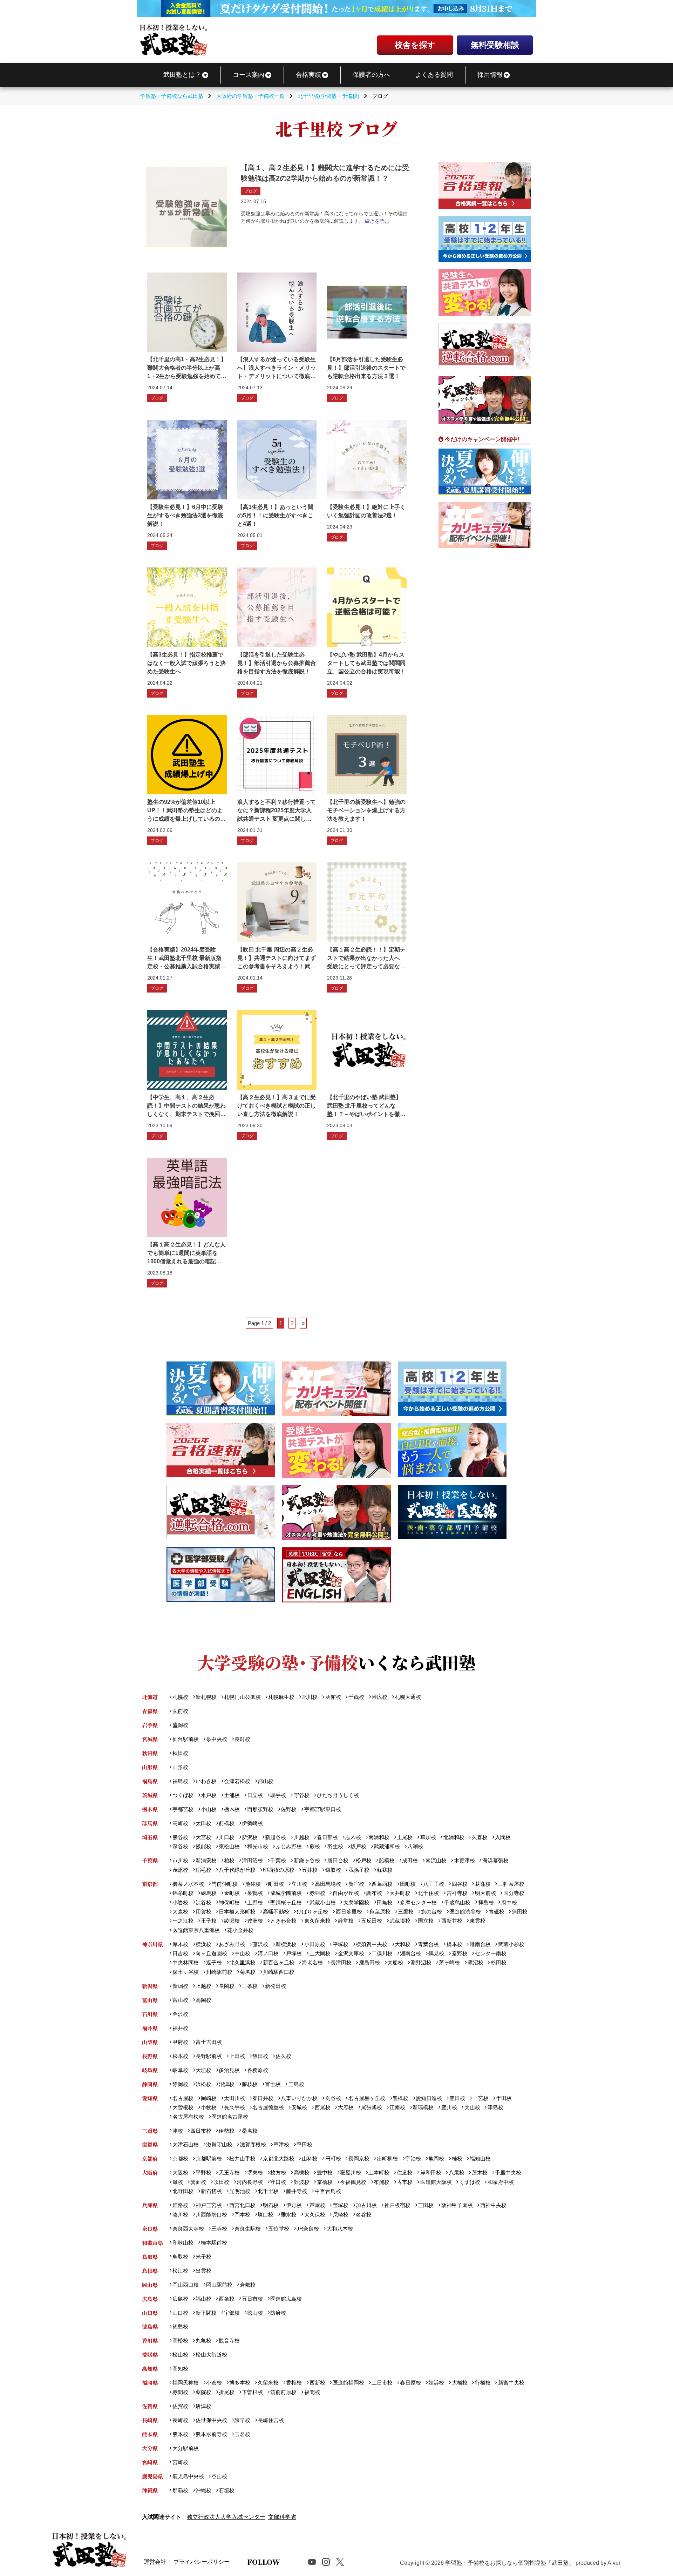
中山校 (242, 1953)
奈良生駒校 (248, 2229)
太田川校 (234, 2098)
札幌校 (180, 1697)
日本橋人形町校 (237, 1912)
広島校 (180, 2299)
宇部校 (232, 2313)
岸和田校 (431, 2173)
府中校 (509, 1902)
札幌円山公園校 (242, 1697)
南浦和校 (379, 1837)
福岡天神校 (185, 2383)
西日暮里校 (349, 1912)
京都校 (180, 2158)
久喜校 (480, 1837)
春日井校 (263, 2098)
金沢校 (180, 2014)
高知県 (150, 2369)
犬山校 (472, 2107)
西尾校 (322, 2107)
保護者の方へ (372, 75)
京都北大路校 (279, 2158)
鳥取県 (150, 2257)
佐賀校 (180, 2406)
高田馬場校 (328, 1884)
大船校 (395, 1962)
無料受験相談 (495, 45)
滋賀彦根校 (253, 2144)
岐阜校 (180, 2070)
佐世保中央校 (211, 2420)
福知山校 (480, 2158)
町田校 (276, 1884)
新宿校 (356, 1884)
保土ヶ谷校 (185, 1972)
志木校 (353, 1837)
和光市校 (258, 1846)
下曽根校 (252, 2392)
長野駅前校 (209, 2056)
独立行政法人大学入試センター (226, 2517)
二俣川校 (382, 1953)
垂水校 (289, 2215)
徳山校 (255, 2313)
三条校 (250, 1986)
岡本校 (242, 2215)
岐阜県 (150, 2070)
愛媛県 (150, 2355)
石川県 (150, 2014)
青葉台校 (428, 1944)
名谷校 (364, 2215)
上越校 (203, 1986)
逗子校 (214, 1962)
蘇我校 (385, 1870)
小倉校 (214, 2383)
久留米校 (268, 2383)
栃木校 (232, 1809)
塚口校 (266, 2215)
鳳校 (178, 2182)
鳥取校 (180, 2257)
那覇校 (180, 2490)
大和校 (403, 1944)
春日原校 (410, 2383)
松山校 (180, 2355)
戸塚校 (294, 1953)
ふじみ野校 (289, 1846)
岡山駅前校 (219, 2285)
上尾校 (405, 1837)
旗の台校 (431, 1912)
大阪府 (150, 2173)
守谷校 (301, 1795)
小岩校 (180, 1902)
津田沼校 (252, 1860)
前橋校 (227, 1823)
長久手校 (234, 2107)
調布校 (374, 1893)
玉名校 (242, 2434)
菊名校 (248, 1972)
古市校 (405, 2182)
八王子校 (434, 1884)
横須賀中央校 (372, 1944)
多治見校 (229, 2070)
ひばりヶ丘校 (312, 1912)
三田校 (426, 2205)
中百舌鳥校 (328, 2191)
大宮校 (203, 1837)
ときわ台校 (283, 1921)
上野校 (255, 1902)
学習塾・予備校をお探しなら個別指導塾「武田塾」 (510, 2563)
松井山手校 (242, 2158)
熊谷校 (180, 1837)
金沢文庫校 (351, 1953)
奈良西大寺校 (188, 2229)
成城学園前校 (286, 1893)
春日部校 (327, 1837)
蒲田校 (519, 1912)
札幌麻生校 (281, 1697)
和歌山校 (183, 2243)
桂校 (457, 2158)
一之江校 (183, 1921)
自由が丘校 (346, 1893)
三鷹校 (406, 1912)
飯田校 (260, 2056)
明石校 (271, 2205)
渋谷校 (203, 1902)
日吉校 (180, 1953)
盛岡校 (180, 1725)
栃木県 (150, 1809)
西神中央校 (493, 2205)
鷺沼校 (475, 1962)
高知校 (180, 2369)
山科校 (310, 2158)
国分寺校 (514, 1893)
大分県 (150, 2448)
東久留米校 (317, 1921)
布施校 (382, 2182)
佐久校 (283, 2056)
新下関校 (206, 2313)
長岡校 (227, 1986)
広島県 (150, 2299)
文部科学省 (282, 2517)
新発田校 (276, 1986)
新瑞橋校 (423, 2107)
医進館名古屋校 (230, 2117)
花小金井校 (240, 1930)
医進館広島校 (286, 2299)
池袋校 (253, 1884)
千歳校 (356, 1697)
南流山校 (436, 1860)
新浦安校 (206, 1860)
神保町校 (229, 1902)
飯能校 (203, 1846)
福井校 (180, 2028)
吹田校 (221, 2182)
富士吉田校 (209, 2042)
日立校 (255, 1795)
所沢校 (250, 1837)
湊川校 (180, 2215)
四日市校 (201, 2131)
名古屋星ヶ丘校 (367, 2098)
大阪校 (180, 2173)
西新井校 (452, 1921)
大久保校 (315, 2215)
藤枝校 (250, 2084)
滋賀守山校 (219, 2144)
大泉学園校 (356, 1902)
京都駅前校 (209, 2158)
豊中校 (325, 2173)
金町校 (232, 1893)
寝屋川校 (351, 2173)
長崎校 (180, 2420)
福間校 (312, 2392)
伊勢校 (227, 2131)
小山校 (209, 1809)
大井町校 (400, 1893)
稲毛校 (203, 1870)
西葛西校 (382, 1884)
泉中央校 (217, 1739)
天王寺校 (229, 2173)
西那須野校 (260, 1809)
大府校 (346, 2107)
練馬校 (209, 1893)
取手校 (278, 1795)
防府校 (278, 2313)
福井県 (150, 2028)
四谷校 (460, 1884)
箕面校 (198, 2182)
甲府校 (180, 2042)
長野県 (150, 2056)
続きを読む (377, 221)
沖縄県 (150, 2490)
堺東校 (255, 2173)
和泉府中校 (501, 2182)
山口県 (150, 2313)
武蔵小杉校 (511, 1944)
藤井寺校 (297, 2191)
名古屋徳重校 (268, 2107)
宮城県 (150, 1739)
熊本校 (180, 2434)
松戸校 (364, 1860)
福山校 (203, 2299)
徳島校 (180, 2326)
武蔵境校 (400, 1921)
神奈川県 (152, 1944)
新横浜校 (286, 1944)
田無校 (385, 1902)
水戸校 (209, 1795)
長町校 (242, 1739)
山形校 (180, 1767)
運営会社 (155, 2562)
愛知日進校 (429, 2098)
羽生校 (335, 1846)
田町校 (408, 1884)
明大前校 (485, 1893)
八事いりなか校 (299, 2098)
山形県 (150, 1767)
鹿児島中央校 (188, 2476)
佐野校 (289, 1809)
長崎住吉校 (271, 2420)
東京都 (150, 1884)
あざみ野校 (232, 1944)
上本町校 (379, 2173)
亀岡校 (436, 2158)
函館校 (333, 1697)
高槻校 (301, 2173)
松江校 (180, 2271)
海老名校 (312, 1962)
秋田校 (180, 1753)
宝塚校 (340, 2205)
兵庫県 (150, 2205)
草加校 (428, 1837)
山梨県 (150, 2042)
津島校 (495, 2107)
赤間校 (180, 2392)
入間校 (503, 1837)
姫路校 (180, 2205)
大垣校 (203, 2070)
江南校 (397, 2107)
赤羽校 (317, 1893)
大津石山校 (185, 2144)
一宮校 (481, 2098)
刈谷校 (333, 2098)
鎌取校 (333, 1870)
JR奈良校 (308, 2229)
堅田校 (304, 2144)
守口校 (278, 2182)
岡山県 (150, 2285)
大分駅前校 (185, 2448)
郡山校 (266, 1781)
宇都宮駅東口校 (322, 1809)
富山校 (180, 2000)
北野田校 (183, 2191)
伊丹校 (294, 2205)
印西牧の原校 (279, 1870)
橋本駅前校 (214, 2243)
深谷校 (180, 1846)
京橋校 (325, 2182)
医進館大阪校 (436, 2182)
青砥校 (496, 1912)
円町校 (333, 2158)
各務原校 (258, 2070)
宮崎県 (150, 2462)
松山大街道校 (211, 2355)
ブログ (251, 191)
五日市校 (252, 2299)
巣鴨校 (255, 1893)
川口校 (227, 1837)
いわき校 (206, 1781)
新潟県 (150, 1986)
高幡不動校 (276, 1912)
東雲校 (477, 1921)
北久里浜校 (242, 1962)
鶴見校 (436, 1953)
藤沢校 (260, 1944)
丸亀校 (203, 2340)
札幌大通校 (408, 1697)
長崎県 (150, 2420)
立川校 (299, 1884)
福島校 (180, 1781)
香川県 (150, 2340)
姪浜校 (436, 2383)
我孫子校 (359, 1870)
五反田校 (372, 1921)
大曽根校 (183, 2107)
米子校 (203, 2257)
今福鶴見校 (353, 2182)
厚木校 (180, 1944)
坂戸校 (358, 1846)
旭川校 (310, 1697)
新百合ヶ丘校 (279, 1962)
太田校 (203, 1823)
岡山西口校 (185, 2285)
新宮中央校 (511, 2383)
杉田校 (498, 1962)
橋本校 (454, 1944)
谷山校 (219, 2476)
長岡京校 (359, 2158)
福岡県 (150, 2383)
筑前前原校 (283, 2392)
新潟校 (180, 1986)
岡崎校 (209, 2098)
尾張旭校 (372, 2107)
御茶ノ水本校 (188, 1884)
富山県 (150, 2000)
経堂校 (346, 1921)
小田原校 (315, 1944)
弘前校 (180, 1711)
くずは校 (470, 2182)
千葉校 (278, 1860)
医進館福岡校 (348, 2383)
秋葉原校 (380, 1912)
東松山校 (229, 1846)
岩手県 (150, 1725)
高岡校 (203, 2000)
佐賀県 (150, 2406)
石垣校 (227, 2490)
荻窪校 (483, 1884)
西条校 (227, 2299)
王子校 (209, 1921)
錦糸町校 (183, 1893)
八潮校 (415, 1846)
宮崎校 (180, 2462)
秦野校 (460, 1953)
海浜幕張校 (495, 1860)
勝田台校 (338, 1860)
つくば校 (183, 1795)
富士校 (273, 2084)
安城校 (299, 2107)
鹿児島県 (152, 2476)
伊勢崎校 (252, 1823)
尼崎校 (340, 2215)
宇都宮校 (183, 1809)
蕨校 (315, 1846)
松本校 (180, 2056)
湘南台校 (410, 1953)
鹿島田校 (369, 1962)
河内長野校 (250, 2182)
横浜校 (203, 1944)
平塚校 (340, 1944)
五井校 (310, 1870)
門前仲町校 (225, 1884)
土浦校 (232, 1795)
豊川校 (449, 2107)
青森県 (150, 1711)
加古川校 (366, 2205)
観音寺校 (229, 2340)
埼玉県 (150, 1837)
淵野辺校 (421, 1962)
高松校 (180, 2340)
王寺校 (219, 2229)
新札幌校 (206, 1697)
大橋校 (460, 2383)
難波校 (301, 2182)
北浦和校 (454, 1837)
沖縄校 (203, 2490)
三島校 (296, 2084)
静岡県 (150, 2084)
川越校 (301, 1837)
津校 (178, 2131)
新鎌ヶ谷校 (307, 1860)
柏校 (229, 1860)
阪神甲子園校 (457, 2205)
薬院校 (203, 2392)
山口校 (180, 2313)
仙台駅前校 (185, 1739)
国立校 (426, 1921)
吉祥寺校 (457, 1893)
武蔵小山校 (322, 1902)
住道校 (405, 2173)
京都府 (150, 2158)
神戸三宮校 (209, 2205)
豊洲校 (255, 1921)
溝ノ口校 (268, 1953)
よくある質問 (434, 75)
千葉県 (150, 1860)
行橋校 (483, 2383)
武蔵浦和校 (387, 1846)
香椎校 (294, 2383)
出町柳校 (387, 2158)
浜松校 (203, 2084)
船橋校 (387, 1860)
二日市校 (382, 2383)
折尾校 (227, 2392)
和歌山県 (152, 2243)
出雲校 (203, 2271)
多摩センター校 (418, 1902)
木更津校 (464, 1860)
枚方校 (278, 2173)
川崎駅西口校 (279, 1972)
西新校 (317, 2383)
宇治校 (413, 2158)
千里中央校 (508, 2173)
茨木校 (480, 2173)
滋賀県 (150, 2144)
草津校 (281, 2144)
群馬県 (150, 1823)
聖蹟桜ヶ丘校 (286, 1902)
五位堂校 (279, 2229)
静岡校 (180, 2084)
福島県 (150, 1781)
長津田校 (341, 1962)
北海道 (150, 1697)
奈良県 (150, 2229)
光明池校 (240, 2191)
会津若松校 (237, 1781)
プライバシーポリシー (202, 2562)
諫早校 (242, 2420)
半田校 (504, 2098)
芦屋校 (317, 2205)
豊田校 (457, 2098)
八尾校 (456, 2173)
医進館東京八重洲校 (196, 1930)
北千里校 (268, 2191)
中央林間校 (185, 1962)
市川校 (180, 1860)
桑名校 (250, 2131)
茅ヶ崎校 (449, 1962)
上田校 (237, 2056)
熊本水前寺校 (211, 2434)
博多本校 (240, 2383)
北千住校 (428, 1893)
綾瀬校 (232, 1921)
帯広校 (379, 1697)
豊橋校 (400, 2098)
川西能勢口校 (211, 2215)
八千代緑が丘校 (237, 1870)
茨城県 (150, 1795)
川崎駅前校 (219, 1972)
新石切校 (211, 2191)
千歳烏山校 (457, 1902)
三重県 (150, 2131)
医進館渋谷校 (465, 1912)
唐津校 (203, 2406)
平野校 (203, 2173)
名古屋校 (183, 2098)
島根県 (150, 2271)
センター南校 (491, 1953)
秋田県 (150, 1753)
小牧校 (209, 2107)
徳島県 (150, 2326)
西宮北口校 (242, 2205)
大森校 (180, 1912)
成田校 (410, 1860)
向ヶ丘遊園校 (211, 1953)
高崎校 (180, 1823)
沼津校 (227, 2084)
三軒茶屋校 (511, 1884)
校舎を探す (415, 45)
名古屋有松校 (188, 2117)
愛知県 (150, 2098)
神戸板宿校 (397, 2205)
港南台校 (480, 1944)
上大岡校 (320, 1953)
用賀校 (203, 1912)
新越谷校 (276, 1837)
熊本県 (150, 2434)
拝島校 (486, 1902)
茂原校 (180, 1870)
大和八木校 (340, 2229)
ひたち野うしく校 (338, 1795)
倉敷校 (248, 2285)
